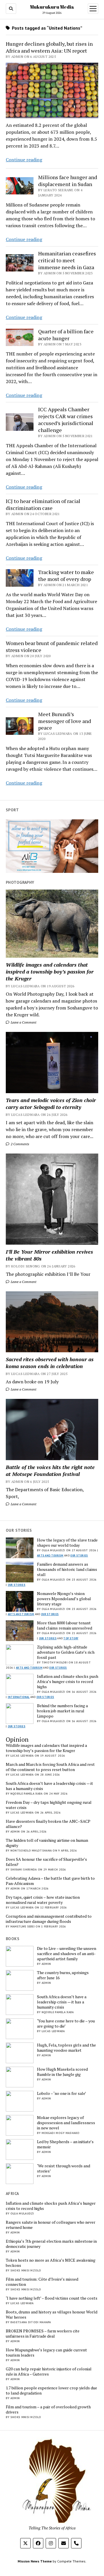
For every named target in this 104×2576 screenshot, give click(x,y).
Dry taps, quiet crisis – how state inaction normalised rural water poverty (43, 1900)
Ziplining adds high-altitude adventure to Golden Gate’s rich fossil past (66, 1652)
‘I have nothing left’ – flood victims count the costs (52, 2298)
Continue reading (24, 160)
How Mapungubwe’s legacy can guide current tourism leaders (46, 2353)
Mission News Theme (35, 2561)
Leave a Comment (23, 1022)
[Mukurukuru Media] (52, 2521)
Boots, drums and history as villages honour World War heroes (52, 2315)
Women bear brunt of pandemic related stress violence (52, 647)
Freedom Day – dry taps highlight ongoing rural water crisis (49, 1805)
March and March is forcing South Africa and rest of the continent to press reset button (50, 1767)
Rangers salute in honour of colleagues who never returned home (51, 2225)
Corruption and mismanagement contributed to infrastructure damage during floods (49, 1919)
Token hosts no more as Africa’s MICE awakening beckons (51, 2263)
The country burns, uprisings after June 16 (63, 1975)
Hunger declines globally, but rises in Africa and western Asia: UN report (49, 47)
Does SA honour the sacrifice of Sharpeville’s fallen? (46, 1862)
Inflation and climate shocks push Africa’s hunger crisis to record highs (68, 1682)
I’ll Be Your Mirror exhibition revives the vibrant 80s (49, 1255)
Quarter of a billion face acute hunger (66, 335)
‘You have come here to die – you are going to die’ (66, 2024)
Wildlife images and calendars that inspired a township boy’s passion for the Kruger (50, 972)
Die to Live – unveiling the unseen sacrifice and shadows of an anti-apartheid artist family (67, 1954)
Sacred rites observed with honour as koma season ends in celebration (50, 1363)
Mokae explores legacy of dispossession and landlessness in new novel (66, 2123)
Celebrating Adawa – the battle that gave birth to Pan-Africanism (50, 1881)
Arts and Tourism (50, 1555)
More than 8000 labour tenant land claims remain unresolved (65, 1625)
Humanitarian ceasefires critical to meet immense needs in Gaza (67, 260)
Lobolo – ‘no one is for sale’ (62, 2093)
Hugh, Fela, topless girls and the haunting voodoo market (66, 2048)
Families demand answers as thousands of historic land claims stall (67, 1569)
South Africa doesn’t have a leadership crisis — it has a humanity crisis (49, 1786)
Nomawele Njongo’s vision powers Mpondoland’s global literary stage (64, 1599)
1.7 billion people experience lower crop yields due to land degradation (51, 2391)
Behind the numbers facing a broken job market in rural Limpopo (62, 1711)
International (19, 1697)
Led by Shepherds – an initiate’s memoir (65, 2144)
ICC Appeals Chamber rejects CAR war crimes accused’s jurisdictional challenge (66, 420)
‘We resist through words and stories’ (64, 2168)
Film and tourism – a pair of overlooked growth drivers (48, 2409)
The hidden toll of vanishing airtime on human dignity (47, 1843)
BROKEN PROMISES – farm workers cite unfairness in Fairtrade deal (43, 2334)
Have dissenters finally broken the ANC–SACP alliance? (48, 1824)
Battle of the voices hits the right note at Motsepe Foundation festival (50, 1470)
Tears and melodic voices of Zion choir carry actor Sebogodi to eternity (51, 1104)
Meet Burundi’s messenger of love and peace (65, 721)
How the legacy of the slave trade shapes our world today (67, 1543)
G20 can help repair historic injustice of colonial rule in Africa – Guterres (49, 2372)
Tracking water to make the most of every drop (66, 575)
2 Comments (19, 1144)
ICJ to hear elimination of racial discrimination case (43, 504)
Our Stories (79, 1555)
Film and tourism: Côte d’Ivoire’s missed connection (42, 2282)
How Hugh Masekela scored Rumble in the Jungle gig (62, 2072)
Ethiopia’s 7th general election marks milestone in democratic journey (51, 2244)
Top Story (71, 1638)
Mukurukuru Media (52, 7)
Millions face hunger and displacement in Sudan (68, 181)
